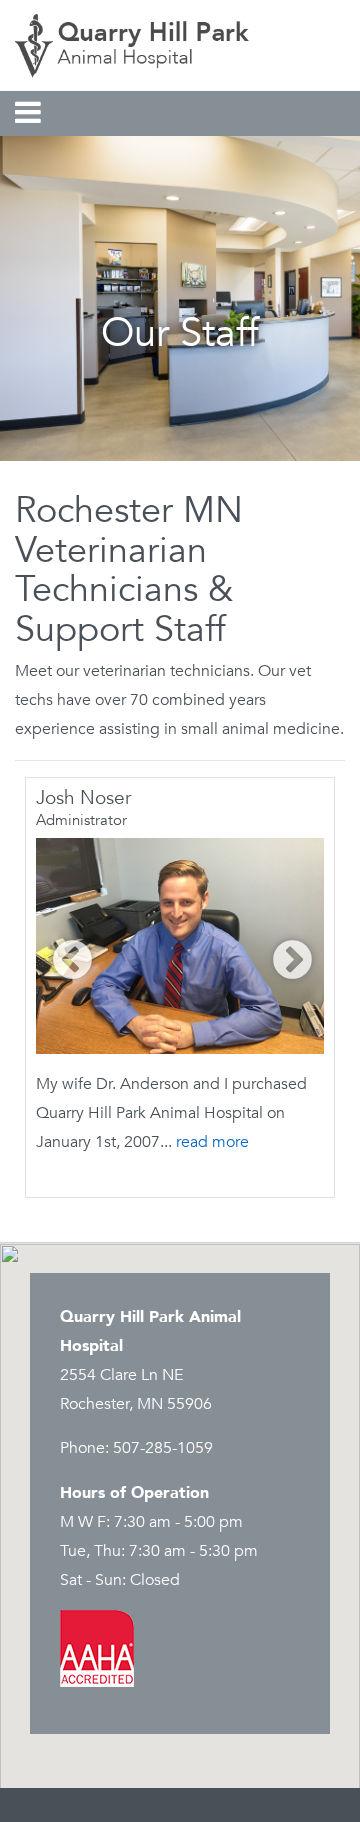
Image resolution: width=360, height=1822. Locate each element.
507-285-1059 (163, 1448)
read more (212, 1142)
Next (282, 950)
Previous (62, 950)
